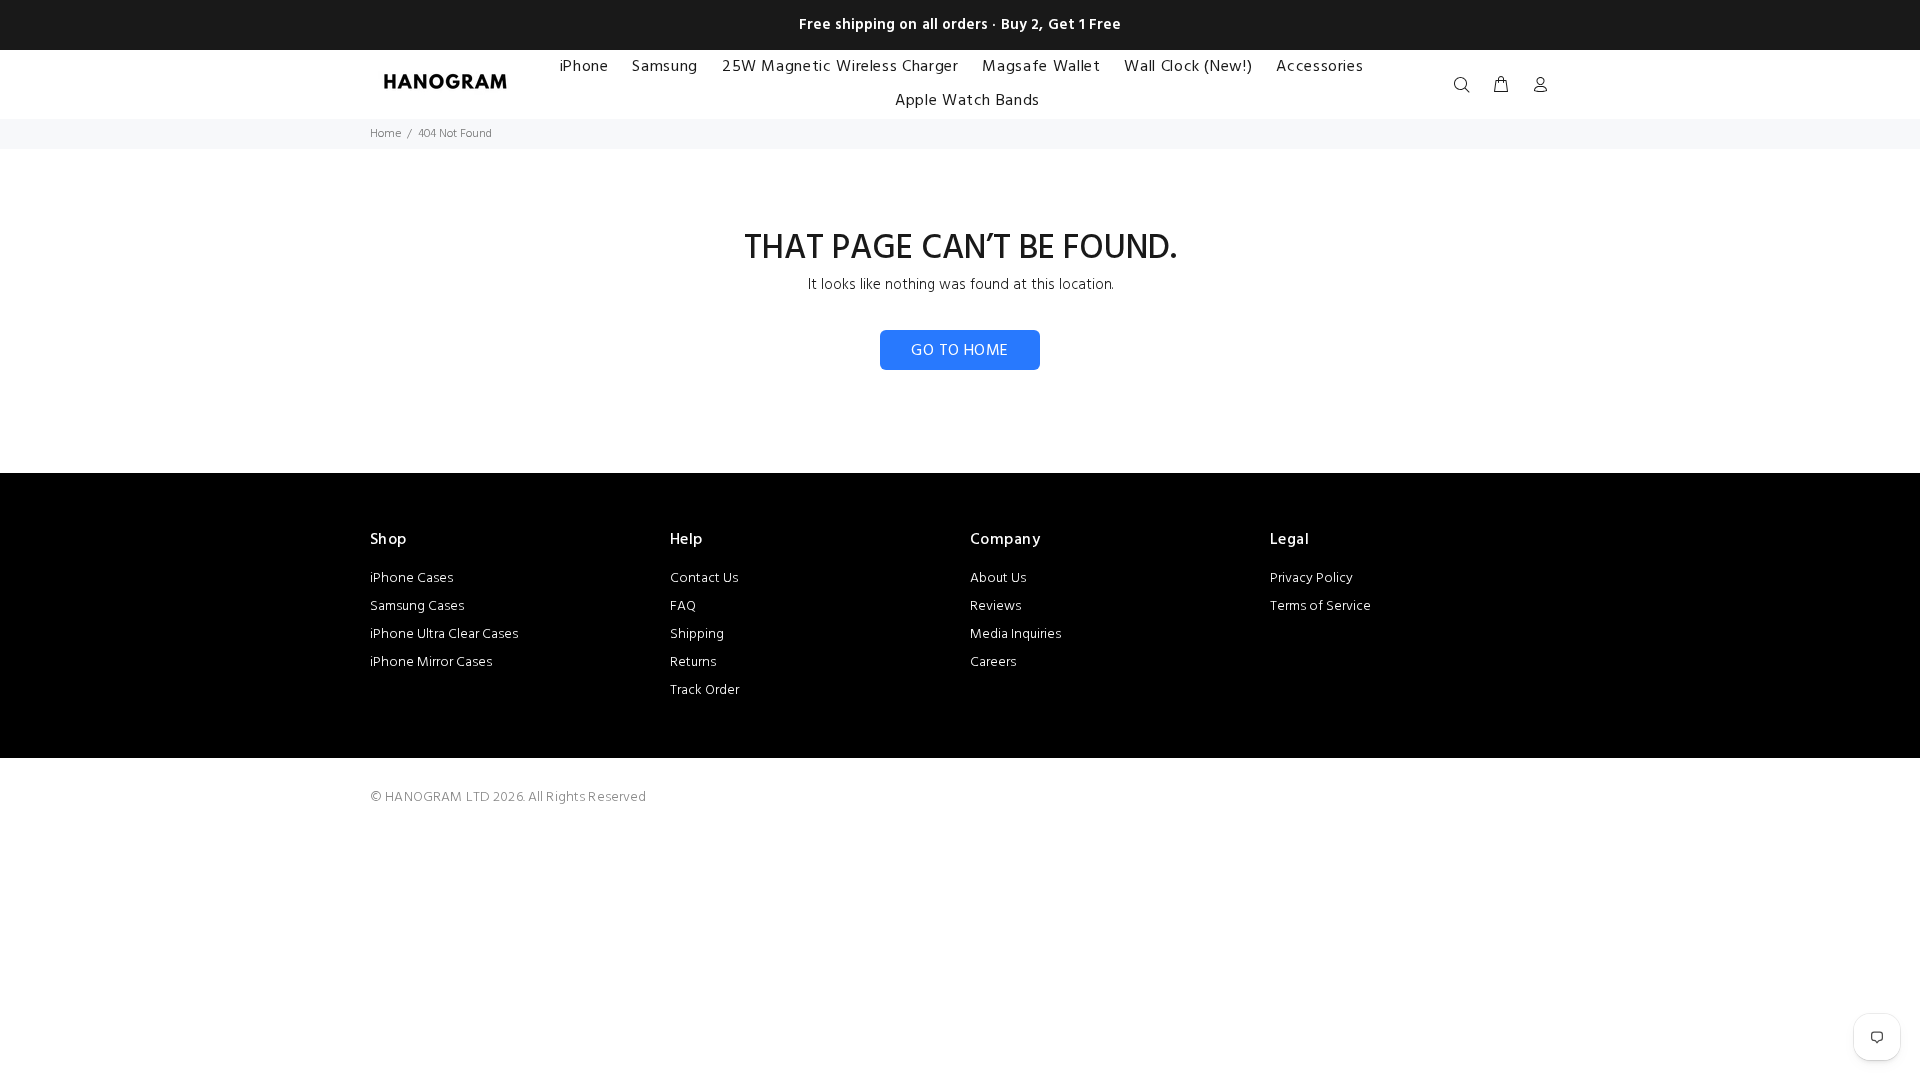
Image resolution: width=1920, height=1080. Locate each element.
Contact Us (704, 578)
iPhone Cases (411, 578)
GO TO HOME (960, 351)
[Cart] (1501, 86)
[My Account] (1536, 86)
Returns (693, 662)
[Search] (1466, 86)
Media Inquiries (1015, 634)
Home (385, 134)
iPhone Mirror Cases (431, 662)
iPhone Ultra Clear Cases (444, 634)
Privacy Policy (1311, 578)
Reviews (995, 606)
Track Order (704, 690)
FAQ (683, 606)
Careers (993, 662)
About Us (998, 578)
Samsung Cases (417, 606)
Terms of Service (1320, 606)
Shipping (697, 634)
